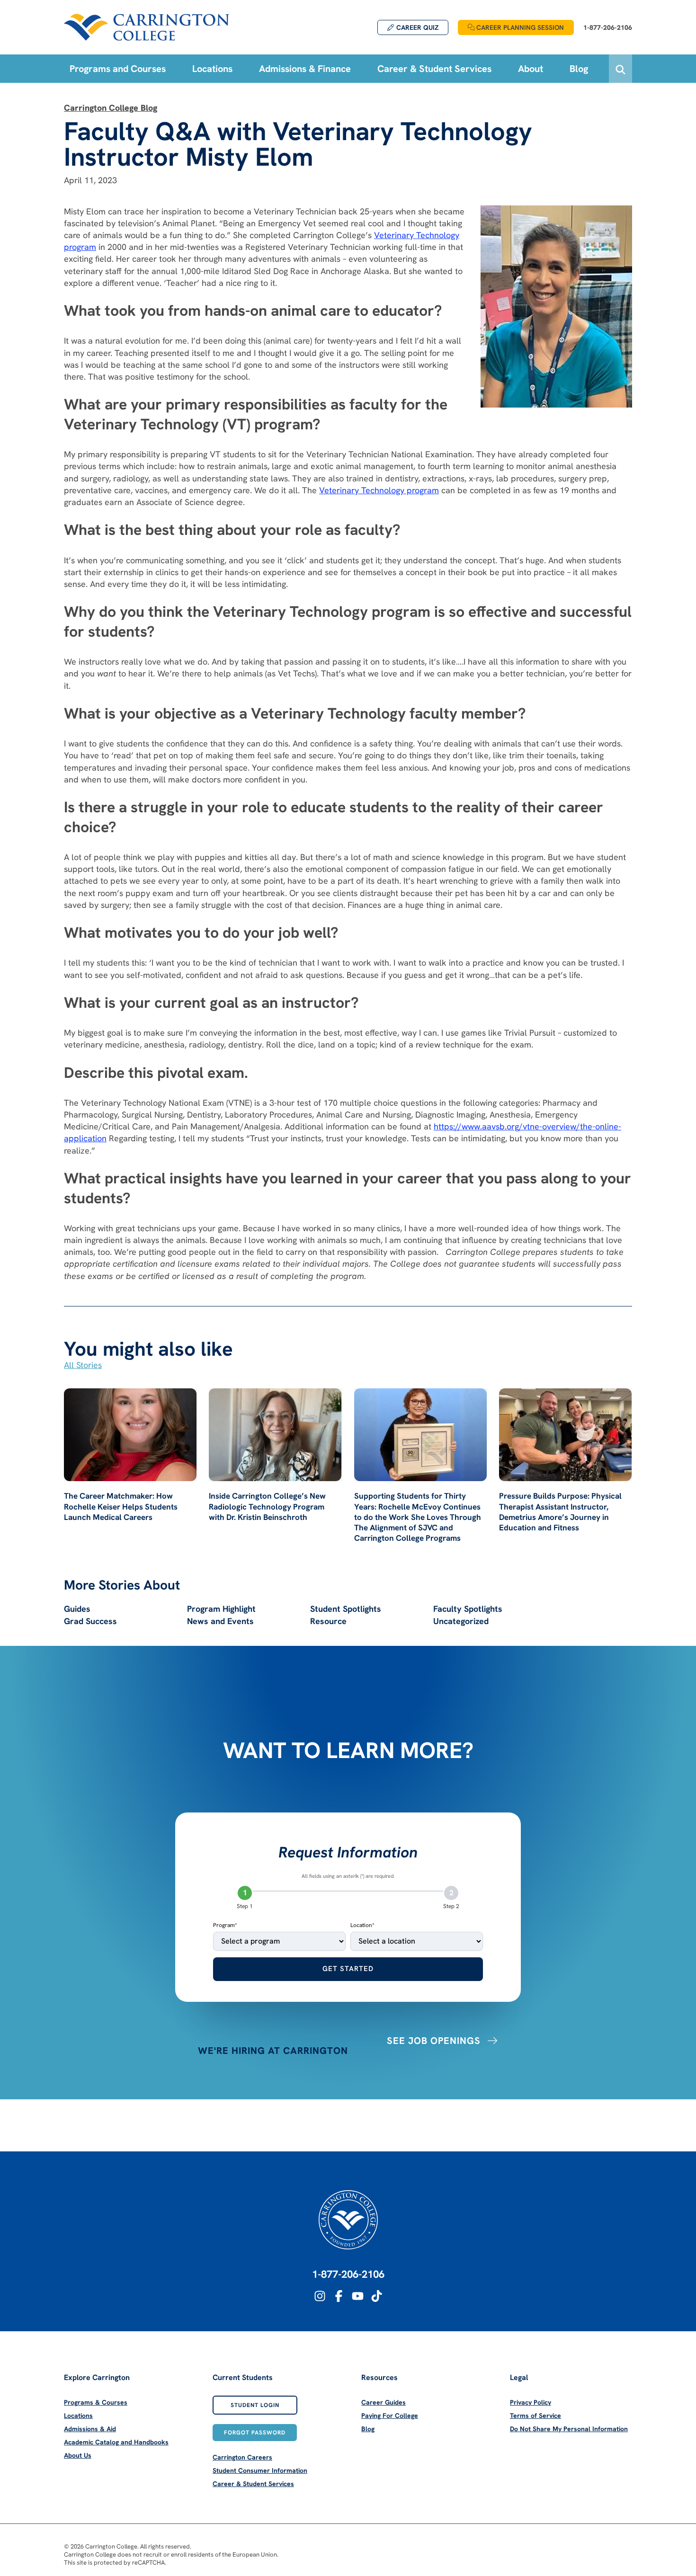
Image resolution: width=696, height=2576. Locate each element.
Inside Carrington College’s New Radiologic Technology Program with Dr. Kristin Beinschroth (267, 1506)
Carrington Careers (242, 2457)
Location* (362, 1925)
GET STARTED (348, 1969)
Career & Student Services (253, 2484)
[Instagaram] (320, 2296)
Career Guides (384, 2402)
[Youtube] (358, 2296)
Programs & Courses (96, 2402)
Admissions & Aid (90, 2429)
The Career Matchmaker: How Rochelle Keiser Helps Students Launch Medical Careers (121, 1506)
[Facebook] (339, 2296)
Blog (368, 2429)
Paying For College (390, 2416)
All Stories (83, 1365)
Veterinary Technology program (379, 490)
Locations (78, 2416)
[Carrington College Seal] (348, 2220)
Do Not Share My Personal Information (569, 2429)
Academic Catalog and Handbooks (116, 2442)
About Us (78, 2455)
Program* (225, 1925)
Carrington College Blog (111, 108)
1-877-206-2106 (348, 2274)
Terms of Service (535, 2416)
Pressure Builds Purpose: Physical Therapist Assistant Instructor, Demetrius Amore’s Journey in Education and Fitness (560, 1511)
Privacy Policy (531, 2402)
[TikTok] (377, 2296)
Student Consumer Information (260, 2470)
